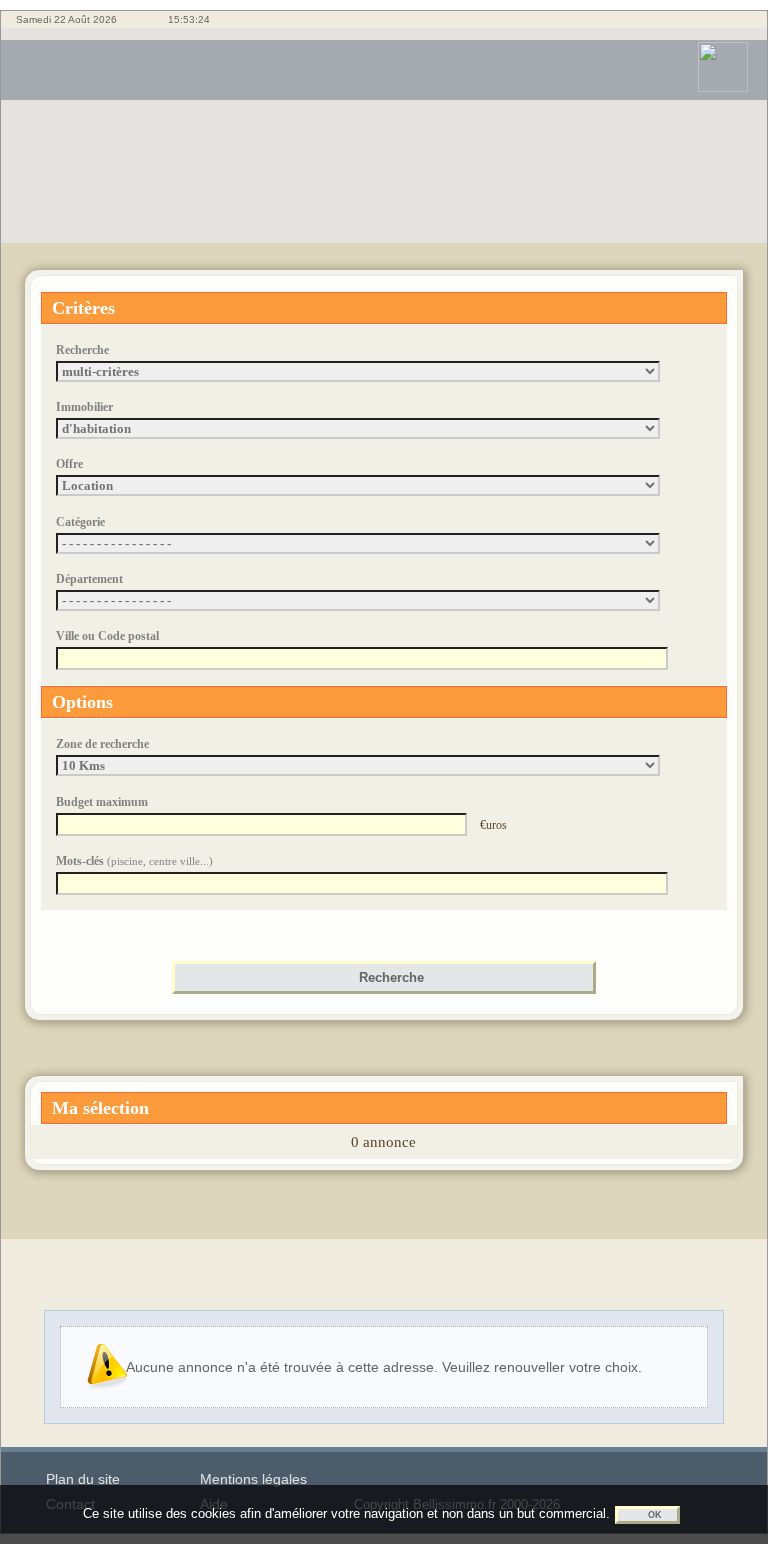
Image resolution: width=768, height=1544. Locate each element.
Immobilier (84, 407)
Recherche (82, 350)
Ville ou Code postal (107, 636)
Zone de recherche (102, 744)
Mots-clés (134, 861)
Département (89, 579)
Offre (69, 464)
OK (655, 1515)
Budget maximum (102, 802)
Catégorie (80, 522)
